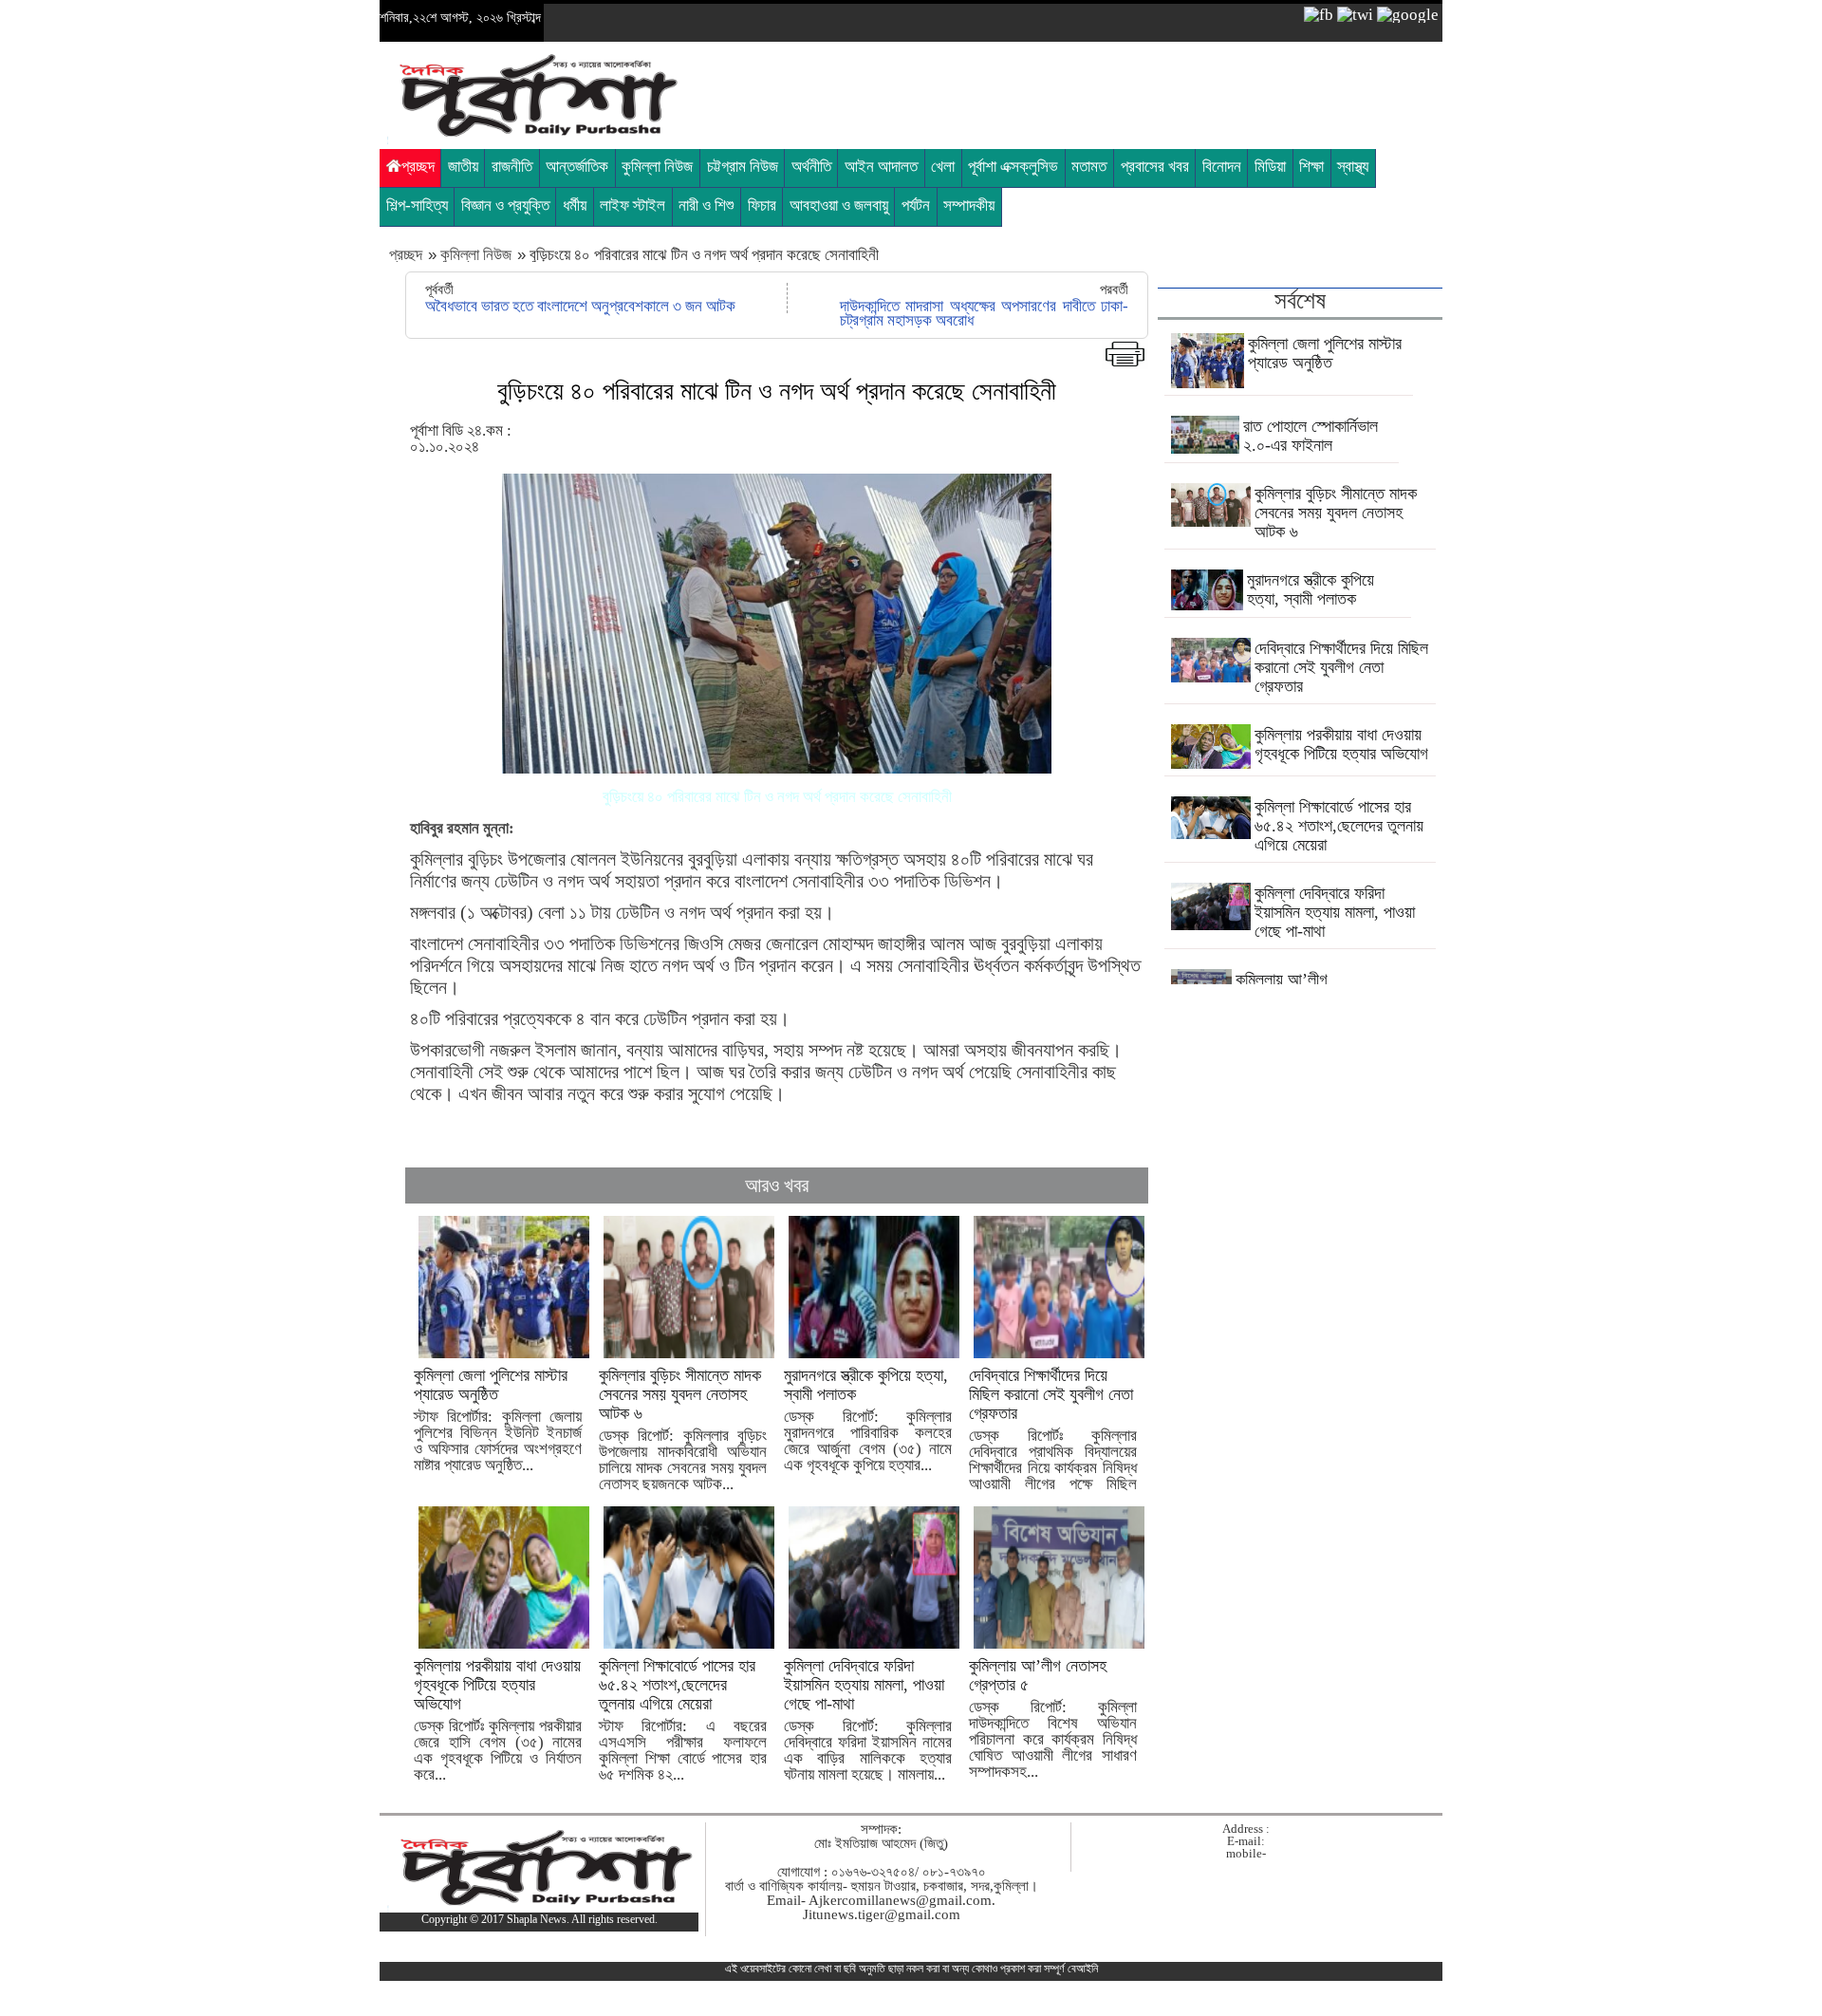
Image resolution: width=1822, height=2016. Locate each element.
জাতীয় (463, 167)
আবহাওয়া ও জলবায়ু (839, 205)
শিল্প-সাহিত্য (417, 205)
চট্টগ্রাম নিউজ (743, 167)
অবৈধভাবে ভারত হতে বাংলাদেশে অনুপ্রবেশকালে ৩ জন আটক (580, 306)
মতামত (1089, 167)
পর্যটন (916, 205)
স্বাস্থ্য (1353, 167)
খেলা (943, 167)
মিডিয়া (1270, 167)
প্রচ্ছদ (418, 167)
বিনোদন (1222, 167)
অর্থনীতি (811, 167)
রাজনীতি (512, 167)
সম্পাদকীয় (969, 205)
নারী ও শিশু (706, 205)
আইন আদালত (881, 167)
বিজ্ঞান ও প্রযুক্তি (505, 205)
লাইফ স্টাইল (632, 205)
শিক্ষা (1311, 167)
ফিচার (762, 205)
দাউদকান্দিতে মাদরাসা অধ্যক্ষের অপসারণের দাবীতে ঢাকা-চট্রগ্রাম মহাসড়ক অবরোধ (984, 313)
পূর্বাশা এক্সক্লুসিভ (1013, 167)
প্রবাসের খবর (1155, 167)
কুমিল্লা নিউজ (657, 167)
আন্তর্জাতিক (577, 167)
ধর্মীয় (575, 205)
